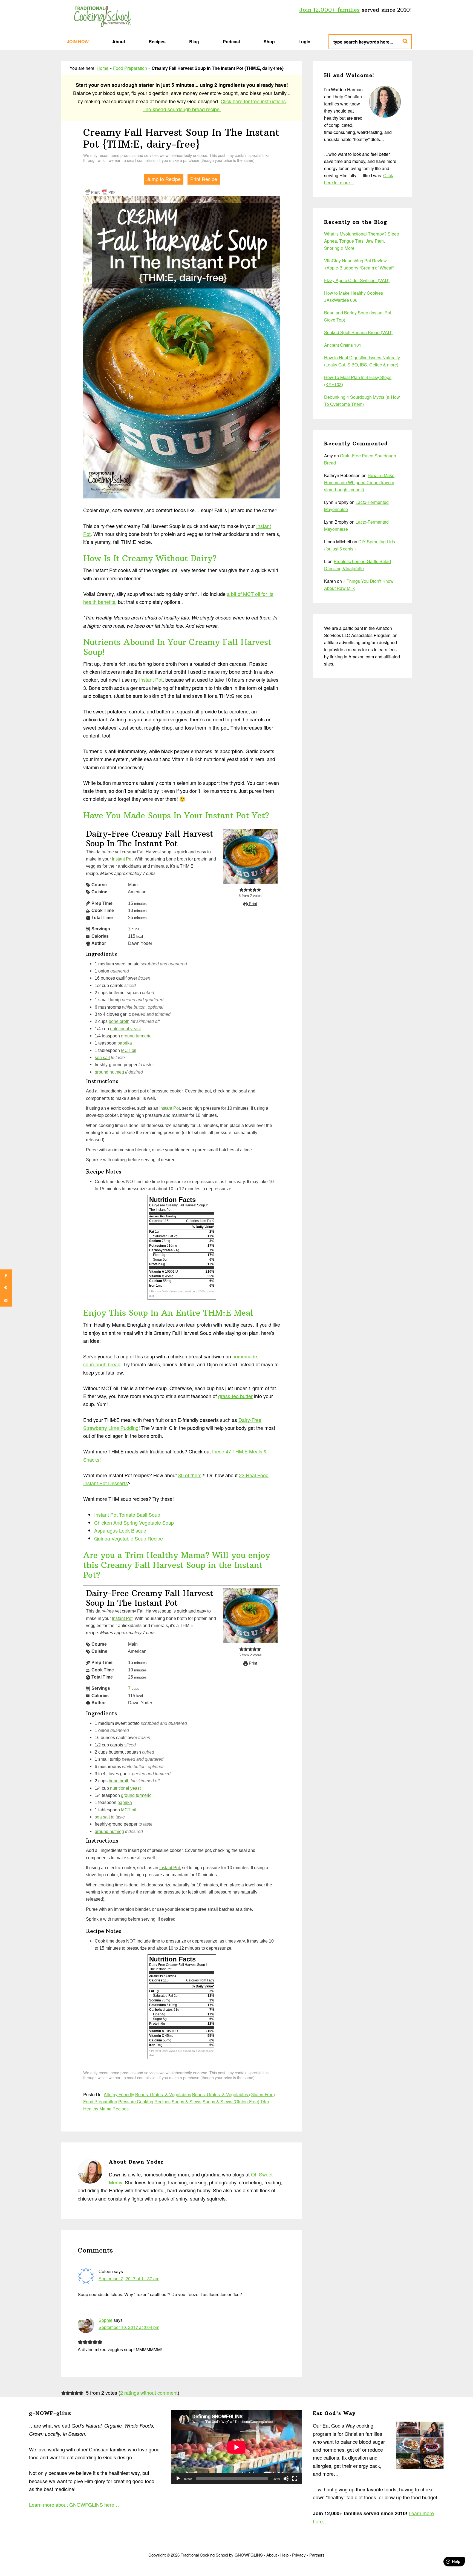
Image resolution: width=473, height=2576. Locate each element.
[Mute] (286, 2479)
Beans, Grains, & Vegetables (163, 2094)
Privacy (299, 2555)
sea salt (102, 1057)
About (272, 2555)
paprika (125, 1043)
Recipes (162, 2102)
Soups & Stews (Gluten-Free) (231, 2102)
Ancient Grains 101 (343, 345)
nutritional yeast (125, 1029)
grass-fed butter (235, 1396)
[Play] (178, 2479)
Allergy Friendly (119, 2094)
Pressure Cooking (136, 2102)
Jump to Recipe (164, 179)
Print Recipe (204, 179)
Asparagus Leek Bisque (120, 1530)
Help (284, 2555)
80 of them (190, 1475)
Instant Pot (151, 679)
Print (252, 904)
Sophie (106, 2320)
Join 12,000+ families (329, 10)
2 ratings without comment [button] (149, 2393)
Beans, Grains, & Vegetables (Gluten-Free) (233, 2094)
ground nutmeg (109, 1072)
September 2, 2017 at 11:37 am (129, 2278)
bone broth (119, 1021)
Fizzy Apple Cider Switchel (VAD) (357, 280)
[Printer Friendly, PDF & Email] (100, 192)
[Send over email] (6, 1300)
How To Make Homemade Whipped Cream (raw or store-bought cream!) (359, 482)
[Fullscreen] (295, 2479)
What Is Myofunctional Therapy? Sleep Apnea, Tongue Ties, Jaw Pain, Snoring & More (362, 241)
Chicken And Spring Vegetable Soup (134, 1522)
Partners (317, 2555)
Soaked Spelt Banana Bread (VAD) (358, 332)
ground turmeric (136, 1036)
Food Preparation (130, 68)
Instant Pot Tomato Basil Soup (127, 1514)
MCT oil (129, 1050)
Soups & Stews (187, 2102)
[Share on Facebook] (6, 1276)
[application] (236, 2447)
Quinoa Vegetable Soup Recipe (129, 1538)
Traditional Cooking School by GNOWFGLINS (102, 16)
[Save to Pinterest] (6, 1288)
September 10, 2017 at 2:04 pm (129, 2327)
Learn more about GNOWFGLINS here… (74, 2505)
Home (103, 68)
